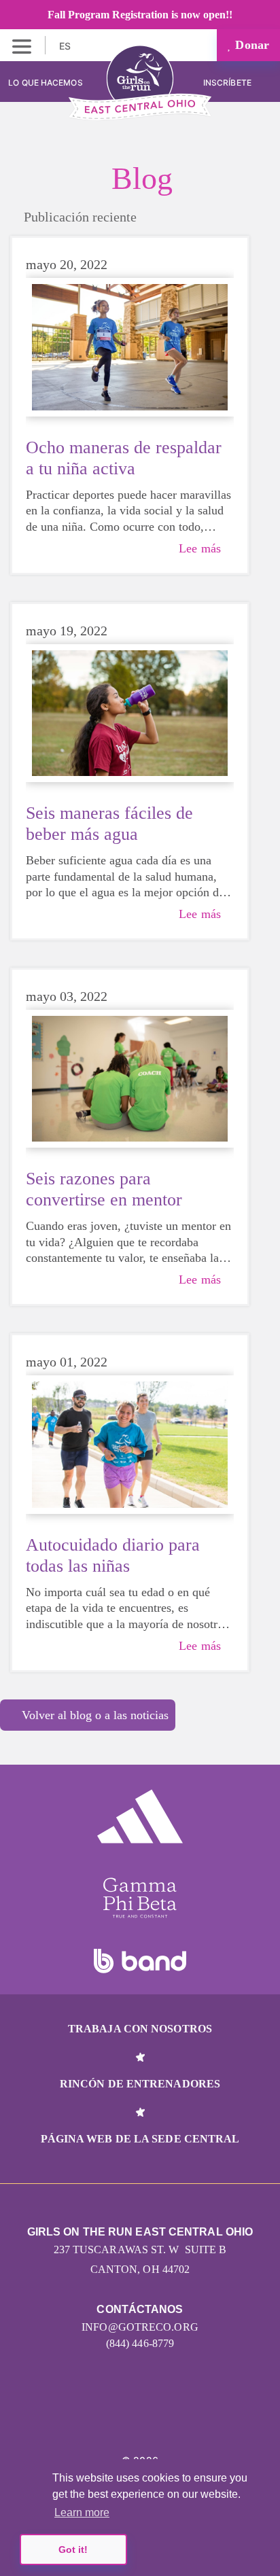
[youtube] (170, 2418)
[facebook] (200, 2418)
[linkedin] (110, 2418)
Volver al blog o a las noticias (95, 1715)
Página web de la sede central (140, 2139)
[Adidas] (140, 1816)
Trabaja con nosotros (140, 2029)
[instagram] (81, 2418)
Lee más (200, 548)
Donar (250, 45)
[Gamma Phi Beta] (140, 1898)
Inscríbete (228, 83)
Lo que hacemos (45, 83)
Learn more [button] (82, 2512)
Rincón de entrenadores (140, 2084)
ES (66, 46)
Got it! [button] (73, 2549)
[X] (140, 2418)
